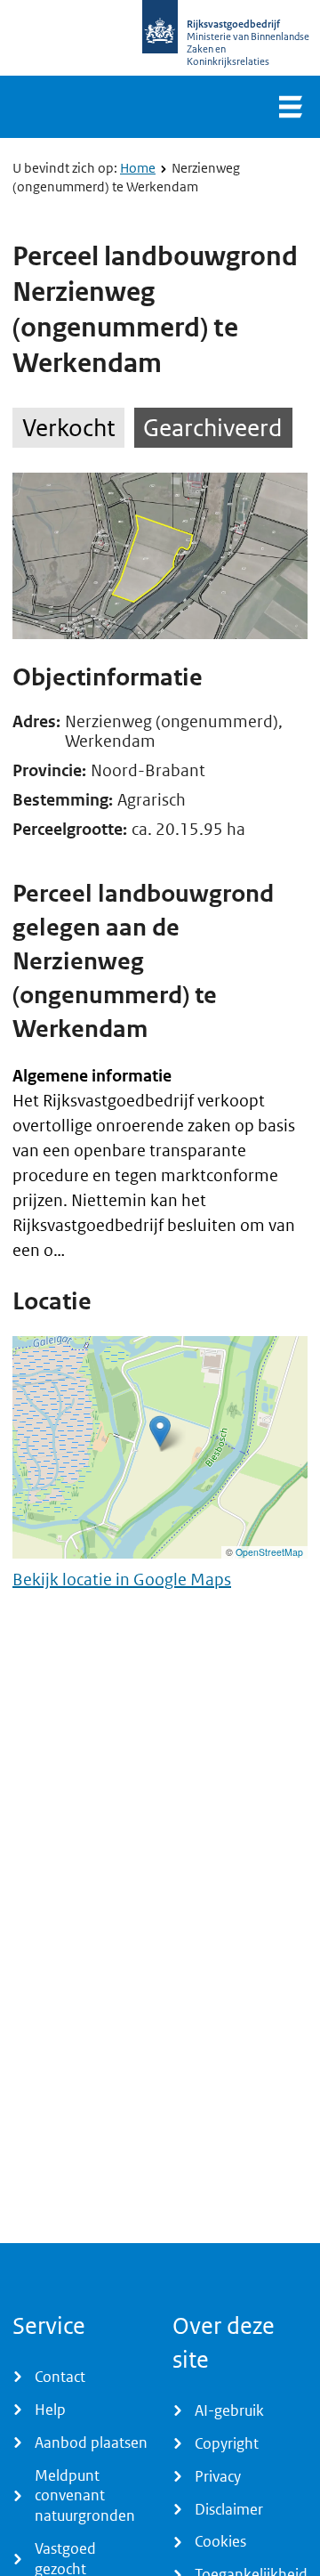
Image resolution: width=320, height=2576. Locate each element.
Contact (60, 2377)
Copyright (227, 2443)
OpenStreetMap (269, 1552)
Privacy (218, 2476)
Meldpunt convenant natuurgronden (85, 2496)
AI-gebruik (229, 2410)
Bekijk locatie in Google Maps (122, 1580)
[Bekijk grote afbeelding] (160, 556)
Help (50, 2410)
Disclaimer (229, 2509)
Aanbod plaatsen (91, 2442)
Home (138, 168)
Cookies (220, 2541)
